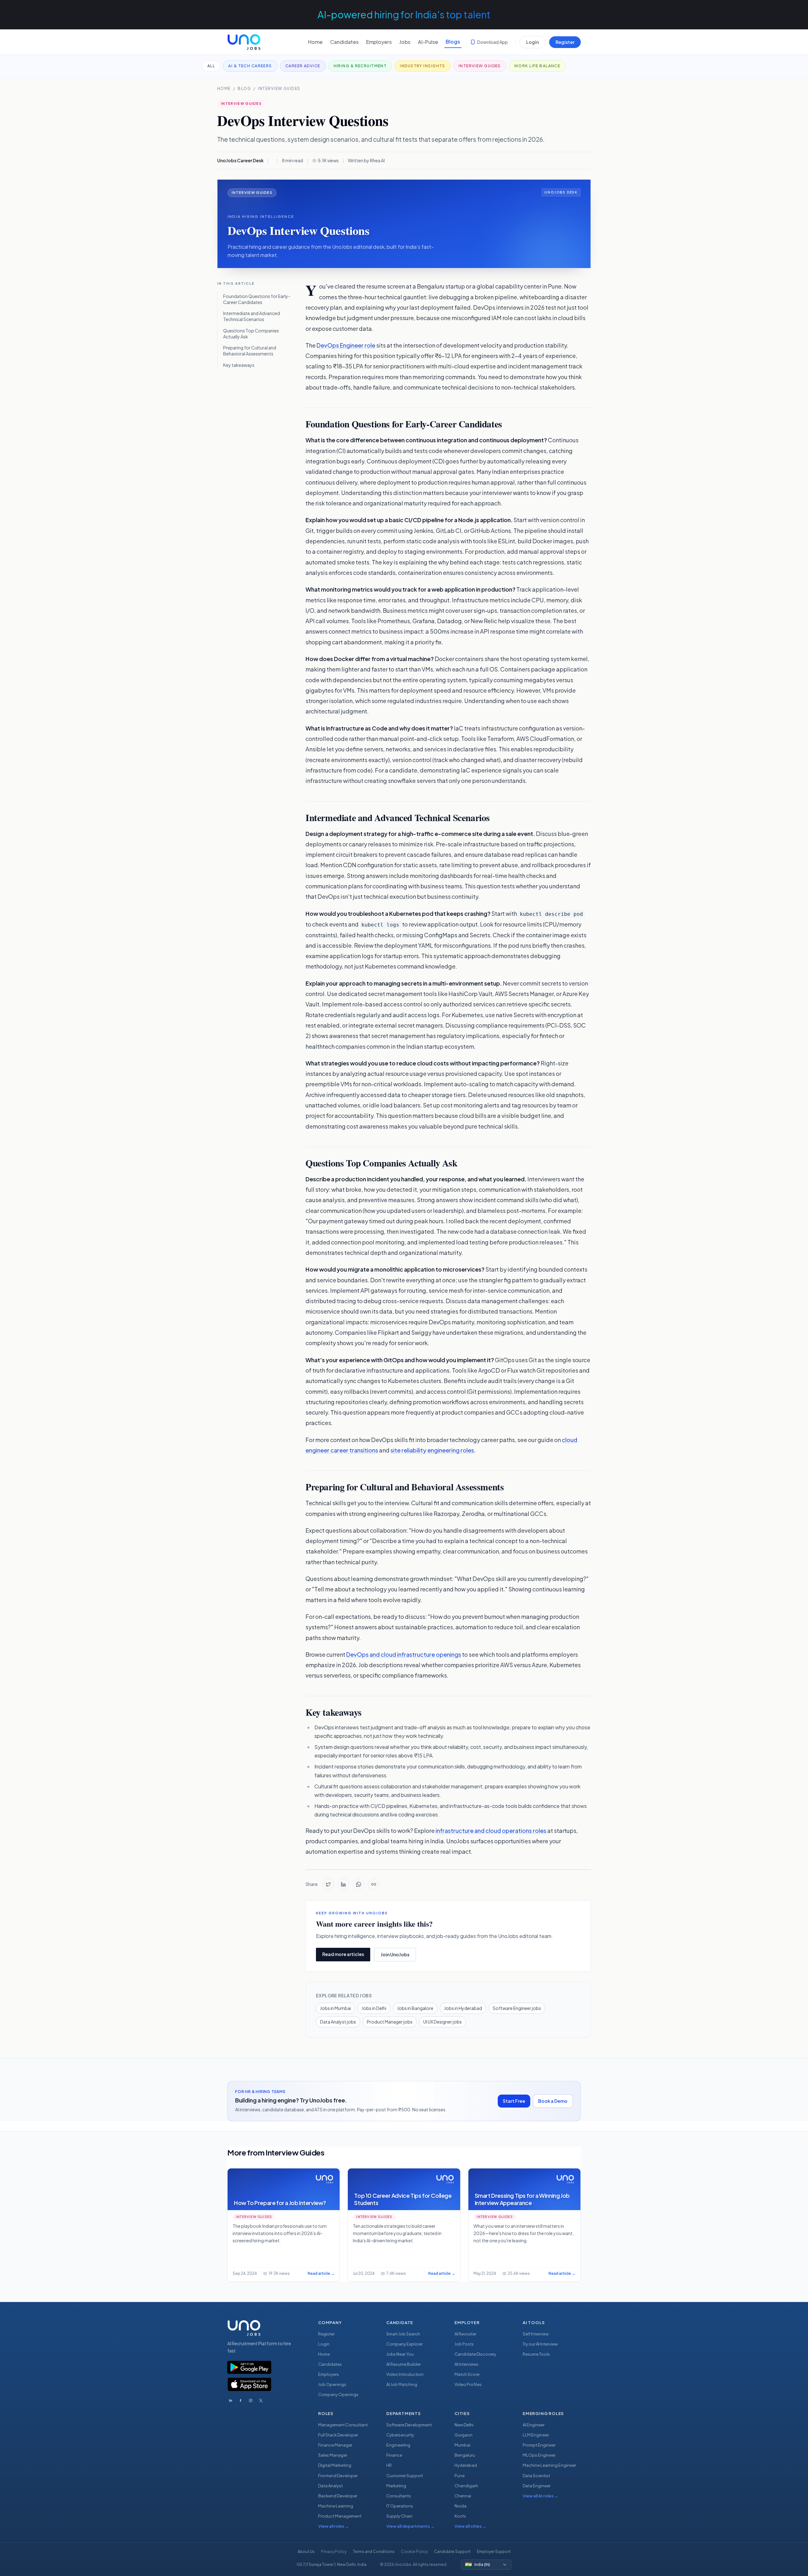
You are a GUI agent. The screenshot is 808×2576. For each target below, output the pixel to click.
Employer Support (494, 2552)
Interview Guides (480, 66)
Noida (460, 2506)
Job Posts (464, 2344)
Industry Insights (422, 66)
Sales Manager (333, 2455)
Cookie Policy (414, 2552)
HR (389, 2465)
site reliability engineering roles (432, 1450)
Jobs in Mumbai (336, 2008)
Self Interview (536, 2334)
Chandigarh (466, 2486)
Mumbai (462, 2445)
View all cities (470, 2526)
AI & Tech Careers (250, 66)
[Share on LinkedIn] (343, 1884)
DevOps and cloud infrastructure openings (404, 1654)
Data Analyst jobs (338, 2022)
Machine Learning (336, 2506)
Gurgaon (463, 2435)
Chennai (463, 2496)
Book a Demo (553, 2101)
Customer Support (405, 2476)
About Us (306, 2552)
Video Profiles (468, 2384)
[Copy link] (374, 1884)
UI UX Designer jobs (443, 2022)
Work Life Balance (537, 66)
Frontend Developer (338, 2476)
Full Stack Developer (338, 2435)
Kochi (460, 2516)
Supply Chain (399, 2516)
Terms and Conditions (374, 2552)
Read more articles (343, 1954)
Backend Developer (338, 2496)
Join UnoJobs (395, 1954)
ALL (211, 66)
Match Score (467, 2374)
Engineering (398, 2445)
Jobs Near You (400, 2354)
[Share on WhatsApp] (359, 1884)
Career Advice (303, 66)
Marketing (396, 2486)
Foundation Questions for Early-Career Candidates (257, 299)
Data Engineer (537, 2486)
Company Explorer (404, 2344)
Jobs (405, 42)
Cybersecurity (400, 2435)
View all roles (334, 2526)
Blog (244, 89)
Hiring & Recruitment (360, 66)
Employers (379, 42)
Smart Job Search (403, 2334)
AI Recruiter (465, 2334)
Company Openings (338, 2394)
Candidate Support (452, 2552)
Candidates (344, 42)
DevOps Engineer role (346, 345)
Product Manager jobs (390, 2022)
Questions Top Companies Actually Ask (251, 334)
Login (532, 42)
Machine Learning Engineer (549, 2465)
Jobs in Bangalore (415, 2008)
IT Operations (400, 2506)
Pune (460, 2476)
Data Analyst (330, 2486)
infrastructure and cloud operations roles (491, 1831)
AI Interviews (466, 2364)
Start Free (514, 2101)
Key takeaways (239, 365)
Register (565, 42)
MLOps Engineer (539, 2455)
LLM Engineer (536, 2435)
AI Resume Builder (404, 2364)
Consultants (399, 2496)
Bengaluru (465, 2455)
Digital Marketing (335, 2465)
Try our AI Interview (540, 2344)
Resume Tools (536, 2354)
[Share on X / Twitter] (328, 1884)
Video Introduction (405, 2374)
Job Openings (332, 2384)
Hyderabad (466, 2465)
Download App (493, 42)
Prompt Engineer (539, 2445)
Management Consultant (343, 2425)
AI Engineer (534, 2425)
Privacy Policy (334, 2552)
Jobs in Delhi (374, 2008)
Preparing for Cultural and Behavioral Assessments (250, 351)
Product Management (340, 2516)
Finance (394, 2455)
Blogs (453, 42)
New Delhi (464, 2425)
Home (315, 42)
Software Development (409, 2425)
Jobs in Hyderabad (463, 2008)
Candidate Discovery (475, 2354)
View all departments (410, 2526)
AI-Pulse (428, 42)
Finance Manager (335, 2445)
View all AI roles (541, 2496)
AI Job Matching (402, 2384)
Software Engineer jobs (517, 2008)
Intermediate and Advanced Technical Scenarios (252, 316)
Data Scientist (536, 2476)
